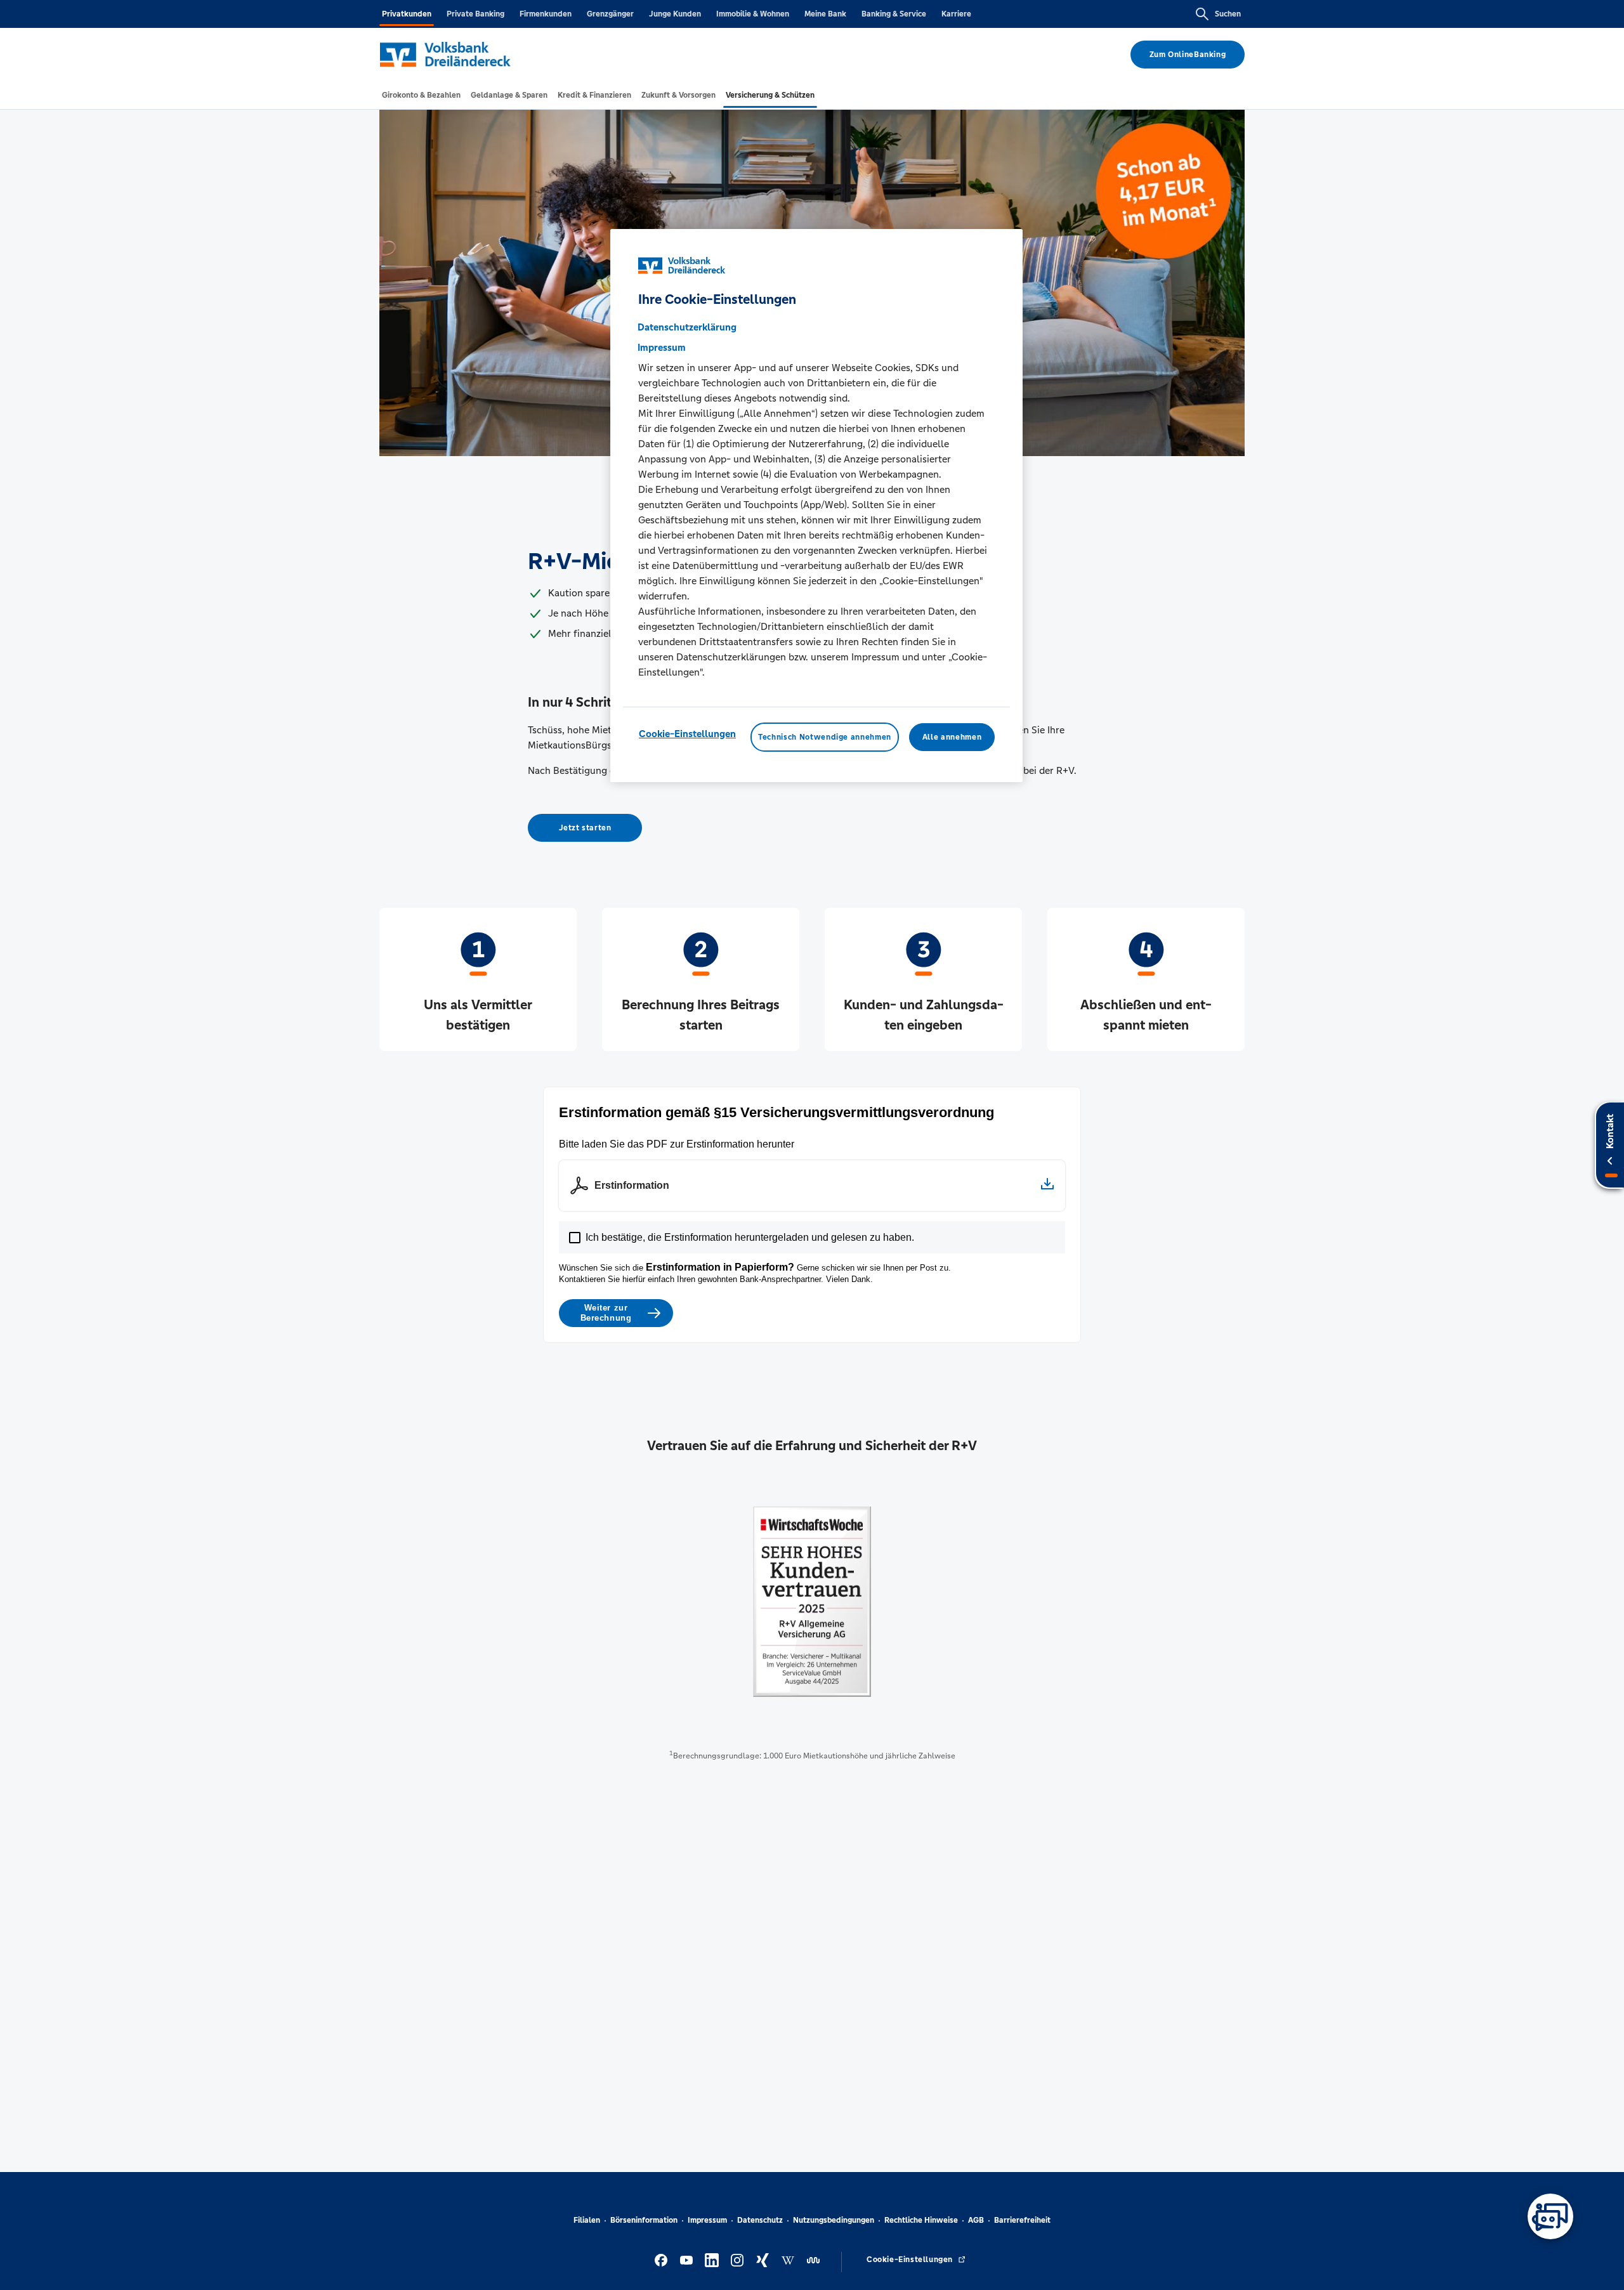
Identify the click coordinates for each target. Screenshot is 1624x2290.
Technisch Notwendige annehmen (825, 737)
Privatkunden (407, 14)
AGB (976, 2220)
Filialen (587, 2220)
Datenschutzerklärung (687, 327)
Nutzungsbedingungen (834, 2220)
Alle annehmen (952, 737)
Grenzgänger (610, 14)
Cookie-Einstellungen (687, 734)
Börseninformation (644, 2220)
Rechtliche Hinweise (921, 2220)
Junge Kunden (675, 14)
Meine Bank (825, 14)
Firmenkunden (546, 14)
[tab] (421, 95)
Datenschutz (760, 2220)
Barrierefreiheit (1022, 2220)
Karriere (956, 14)
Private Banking (475, 14)
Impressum (707, 2220)
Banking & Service (894, 14)
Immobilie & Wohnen (753, 14)
